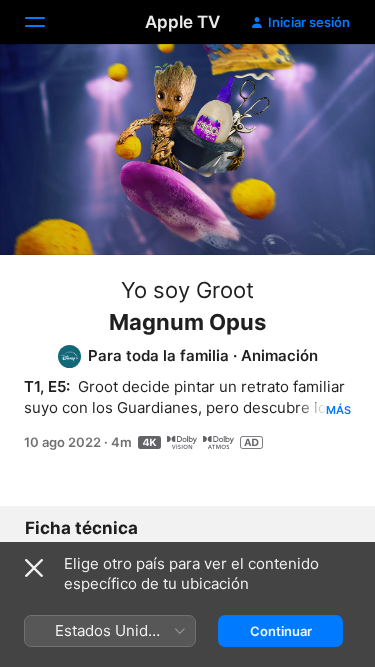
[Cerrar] (34, 568)
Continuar (281, 631)
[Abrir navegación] (47, 22)
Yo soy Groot (187, 290)
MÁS (338, 410)
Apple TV (182, 22)
